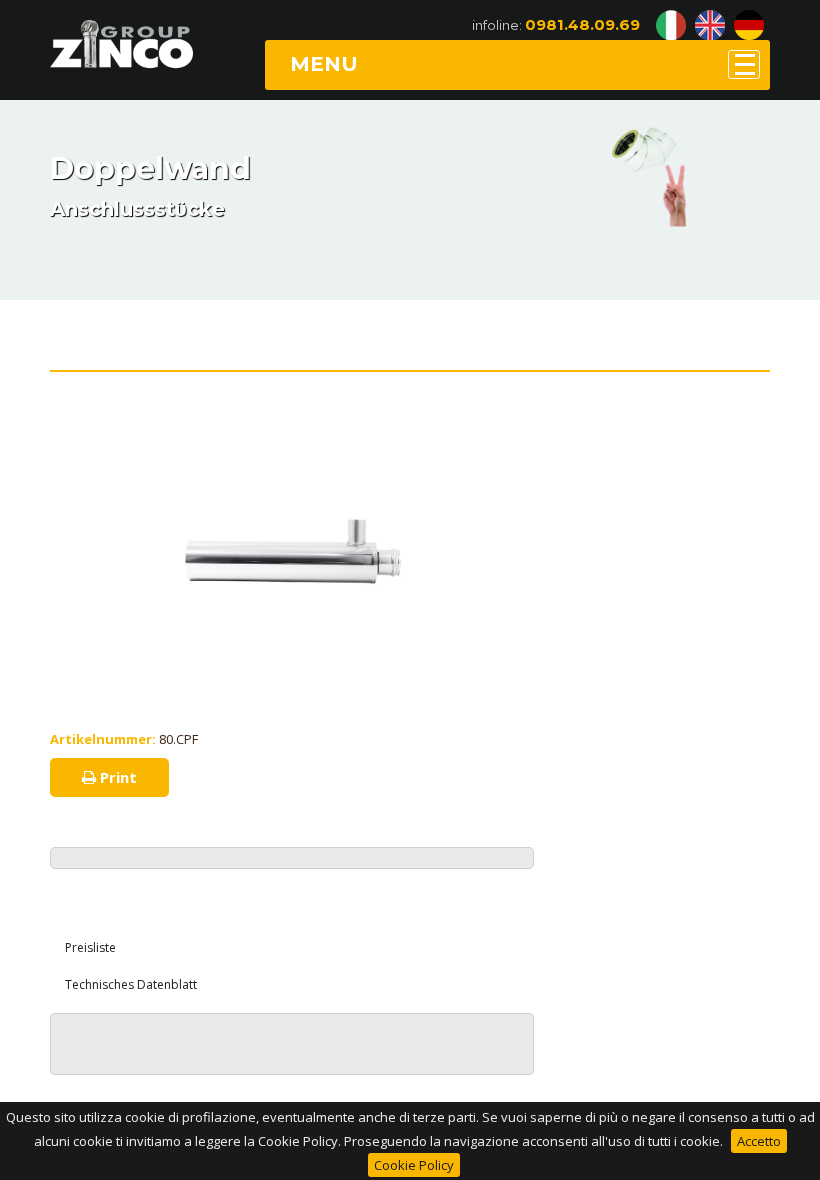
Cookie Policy (414, 1165)
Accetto (759, 1141)
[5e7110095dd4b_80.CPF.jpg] (292, 431)
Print (116, 777)
